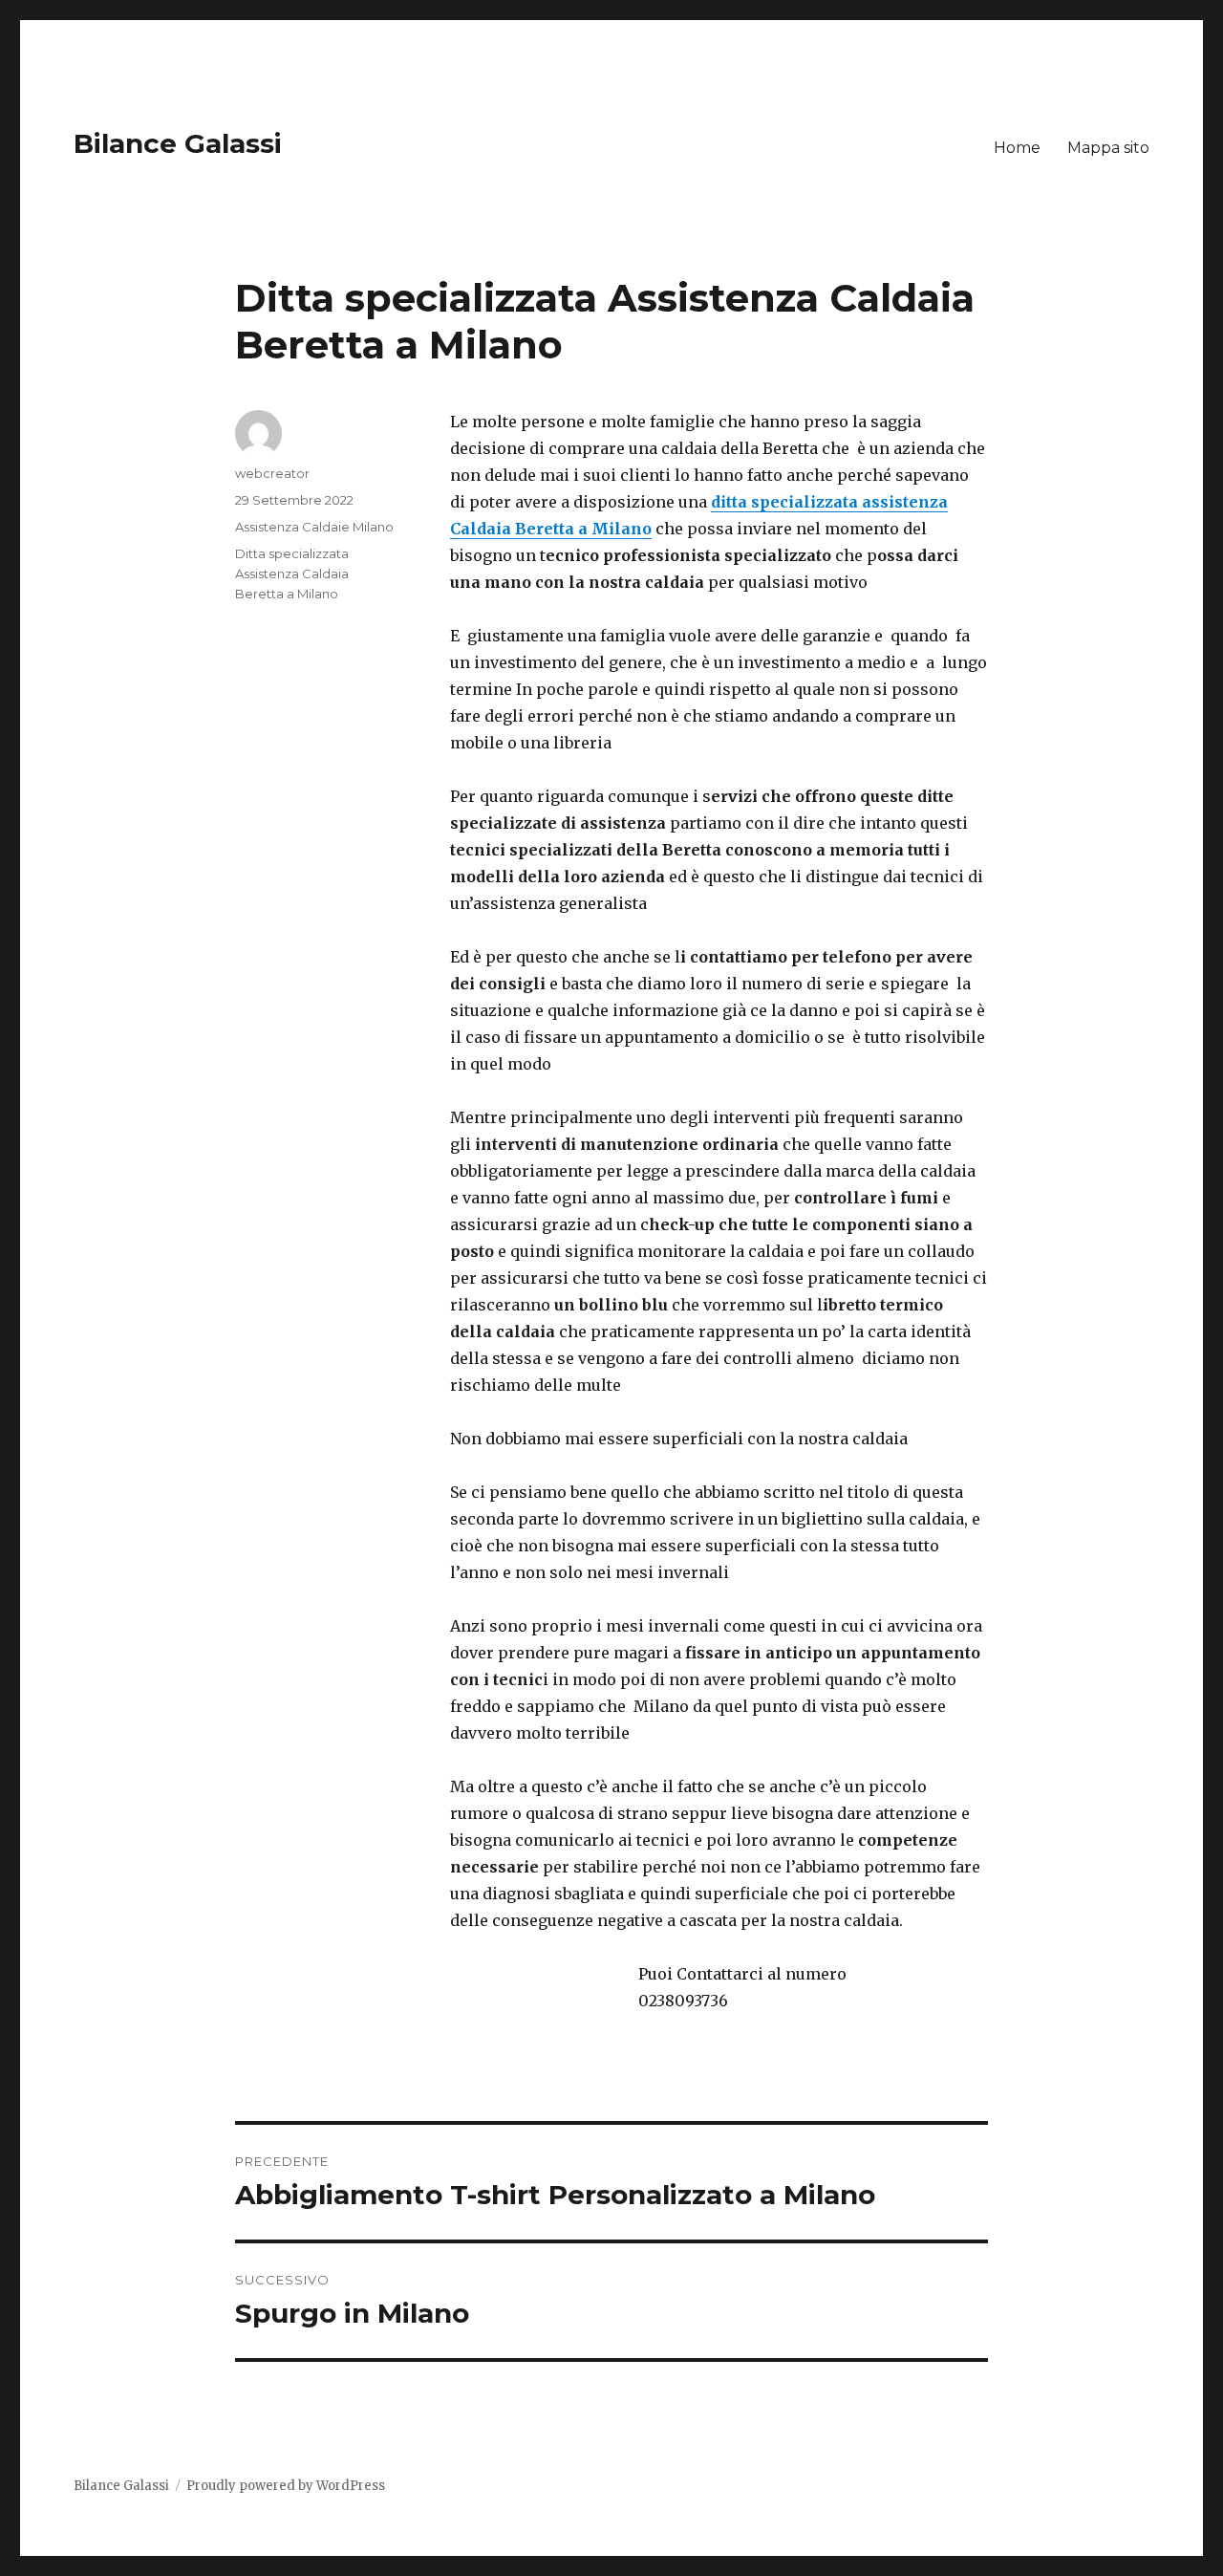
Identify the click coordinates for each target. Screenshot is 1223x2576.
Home (1017, 148)
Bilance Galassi (178, 143)
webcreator (272, 473)
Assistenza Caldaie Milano (314, 527)
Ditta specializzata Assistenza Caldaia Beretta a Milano (292, 574)
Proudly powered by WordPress (286, 2486)
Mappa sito (1108, 148)
